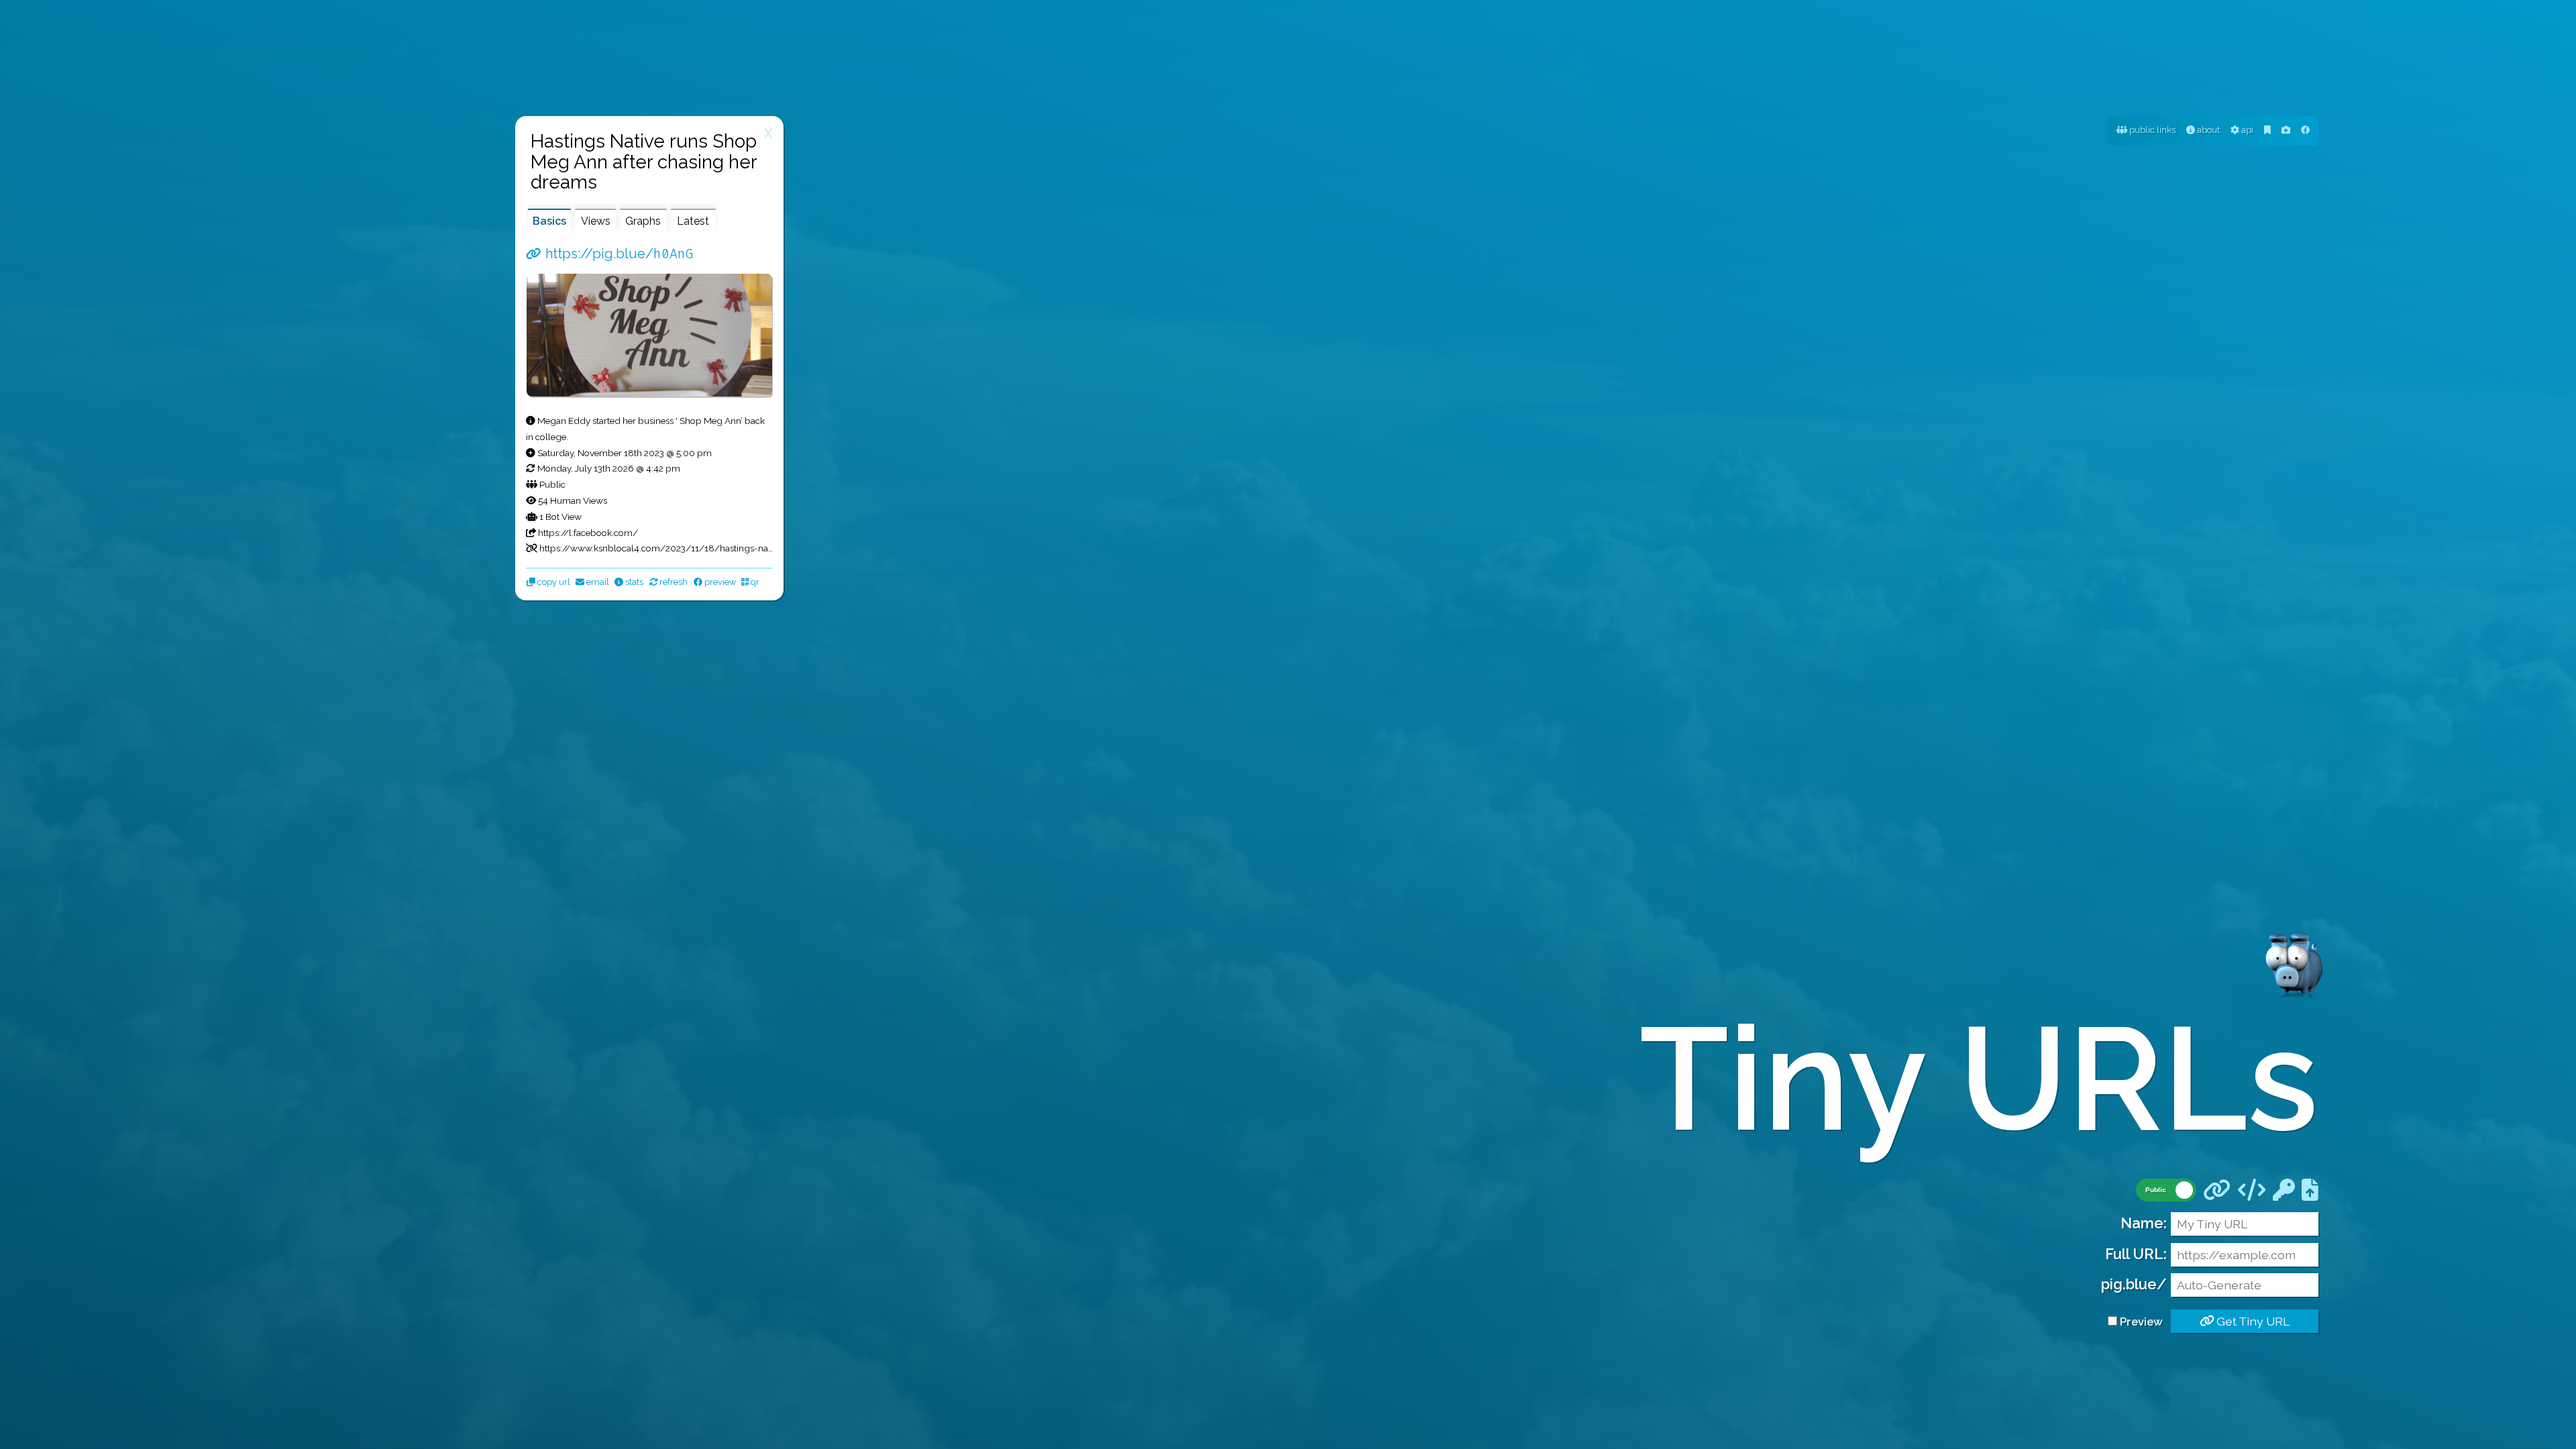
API (2246, 130)
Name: (2144, 1223)
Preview (2141, 1322)
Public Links (2151, 130)
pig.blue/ (2134, 1284)
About (2207, 130)
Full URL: (2136, 1254)
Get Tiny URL (2252, 1321)
